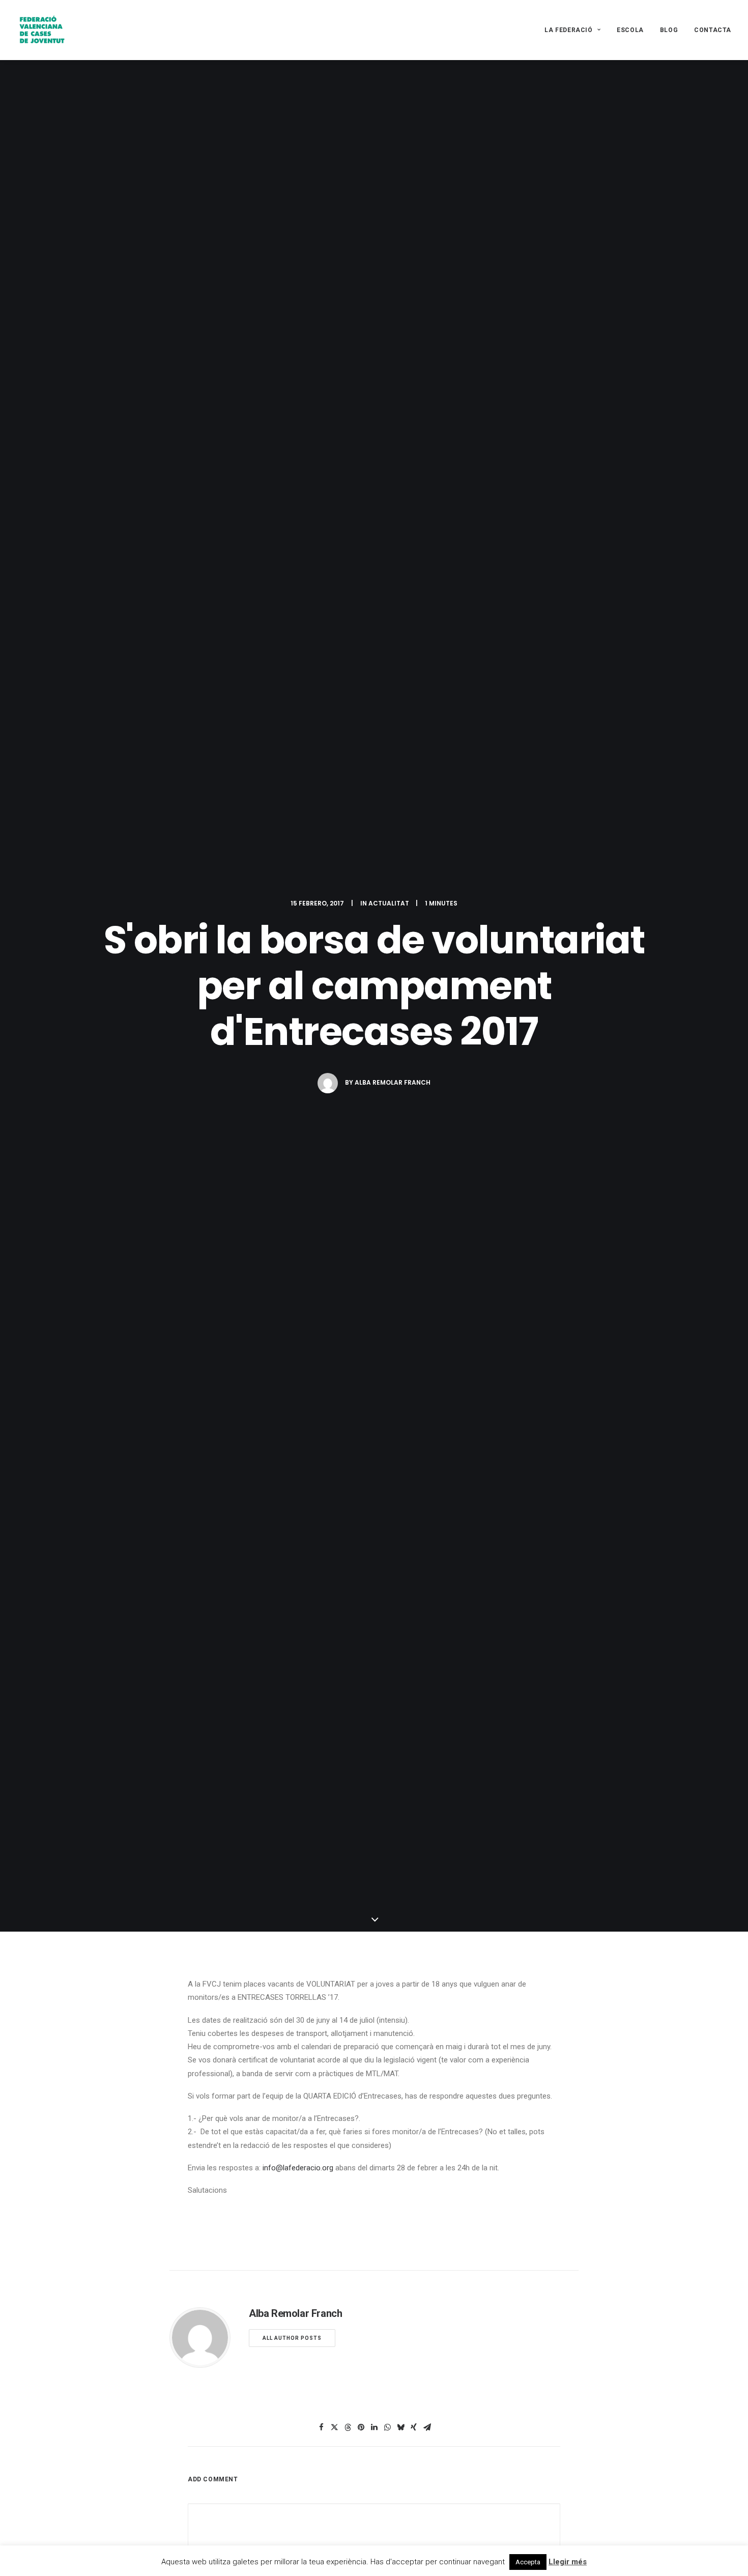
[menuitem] (576, 30)
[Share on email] (427, 2427)
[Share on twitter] (334, 2427)
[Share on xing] (414, 2427)
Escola (630, 30)
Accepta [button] (528, 2562)
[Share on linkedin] (374, 2427)
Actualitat (389, 903)
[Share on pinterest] (361, 2427)
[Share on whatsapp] (387, 2427)
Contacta (713, 30)
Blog (669, 30)
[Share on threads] (348, 2427)
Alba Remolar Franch (393, 1082)
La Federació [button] (568, 30)
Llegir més (568, 2562)
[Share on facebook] (321, 2427)
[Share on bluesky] (400, 2427)
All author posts (292, 2338)
